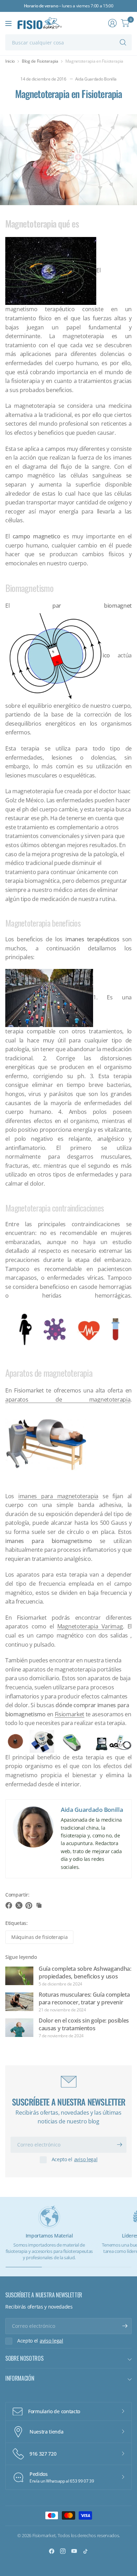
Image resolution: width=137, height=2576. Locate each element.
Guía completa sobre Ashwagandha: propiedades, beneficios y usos (85, 1973)
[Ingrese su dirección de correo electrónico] (119, 2145)
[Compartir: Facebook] (10, 1905)
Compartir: (17, 1895)
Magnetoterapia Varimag (90, 1626)
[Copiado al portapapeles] (39, 1905)
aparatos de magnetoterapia (68, 1399)
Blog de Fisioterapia (40, 61)
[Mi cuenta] (112, 23)
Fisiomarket (70, 1714)
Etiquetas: (17, 1923)
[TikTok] (85, 2551)
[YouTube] (74, 2551)
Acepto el (75, 2159)
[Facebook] (52, 2551)
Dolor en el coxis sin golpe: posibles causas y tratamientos (84, 2024)
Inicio (10, 61)
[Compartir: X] (20, 1905)
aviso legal (86, 2159)
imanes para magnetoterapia (58, 1496)
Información (20, 2378)
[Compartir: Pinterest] (30, 1905)
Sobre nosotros (24, 2358)
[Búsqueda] (123, 42)
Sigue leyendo (21, 1957)
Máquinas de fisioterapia (39, 1937)
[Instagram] (63, 2551)
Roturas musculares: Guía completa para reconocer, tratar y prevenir (84, 1998)
